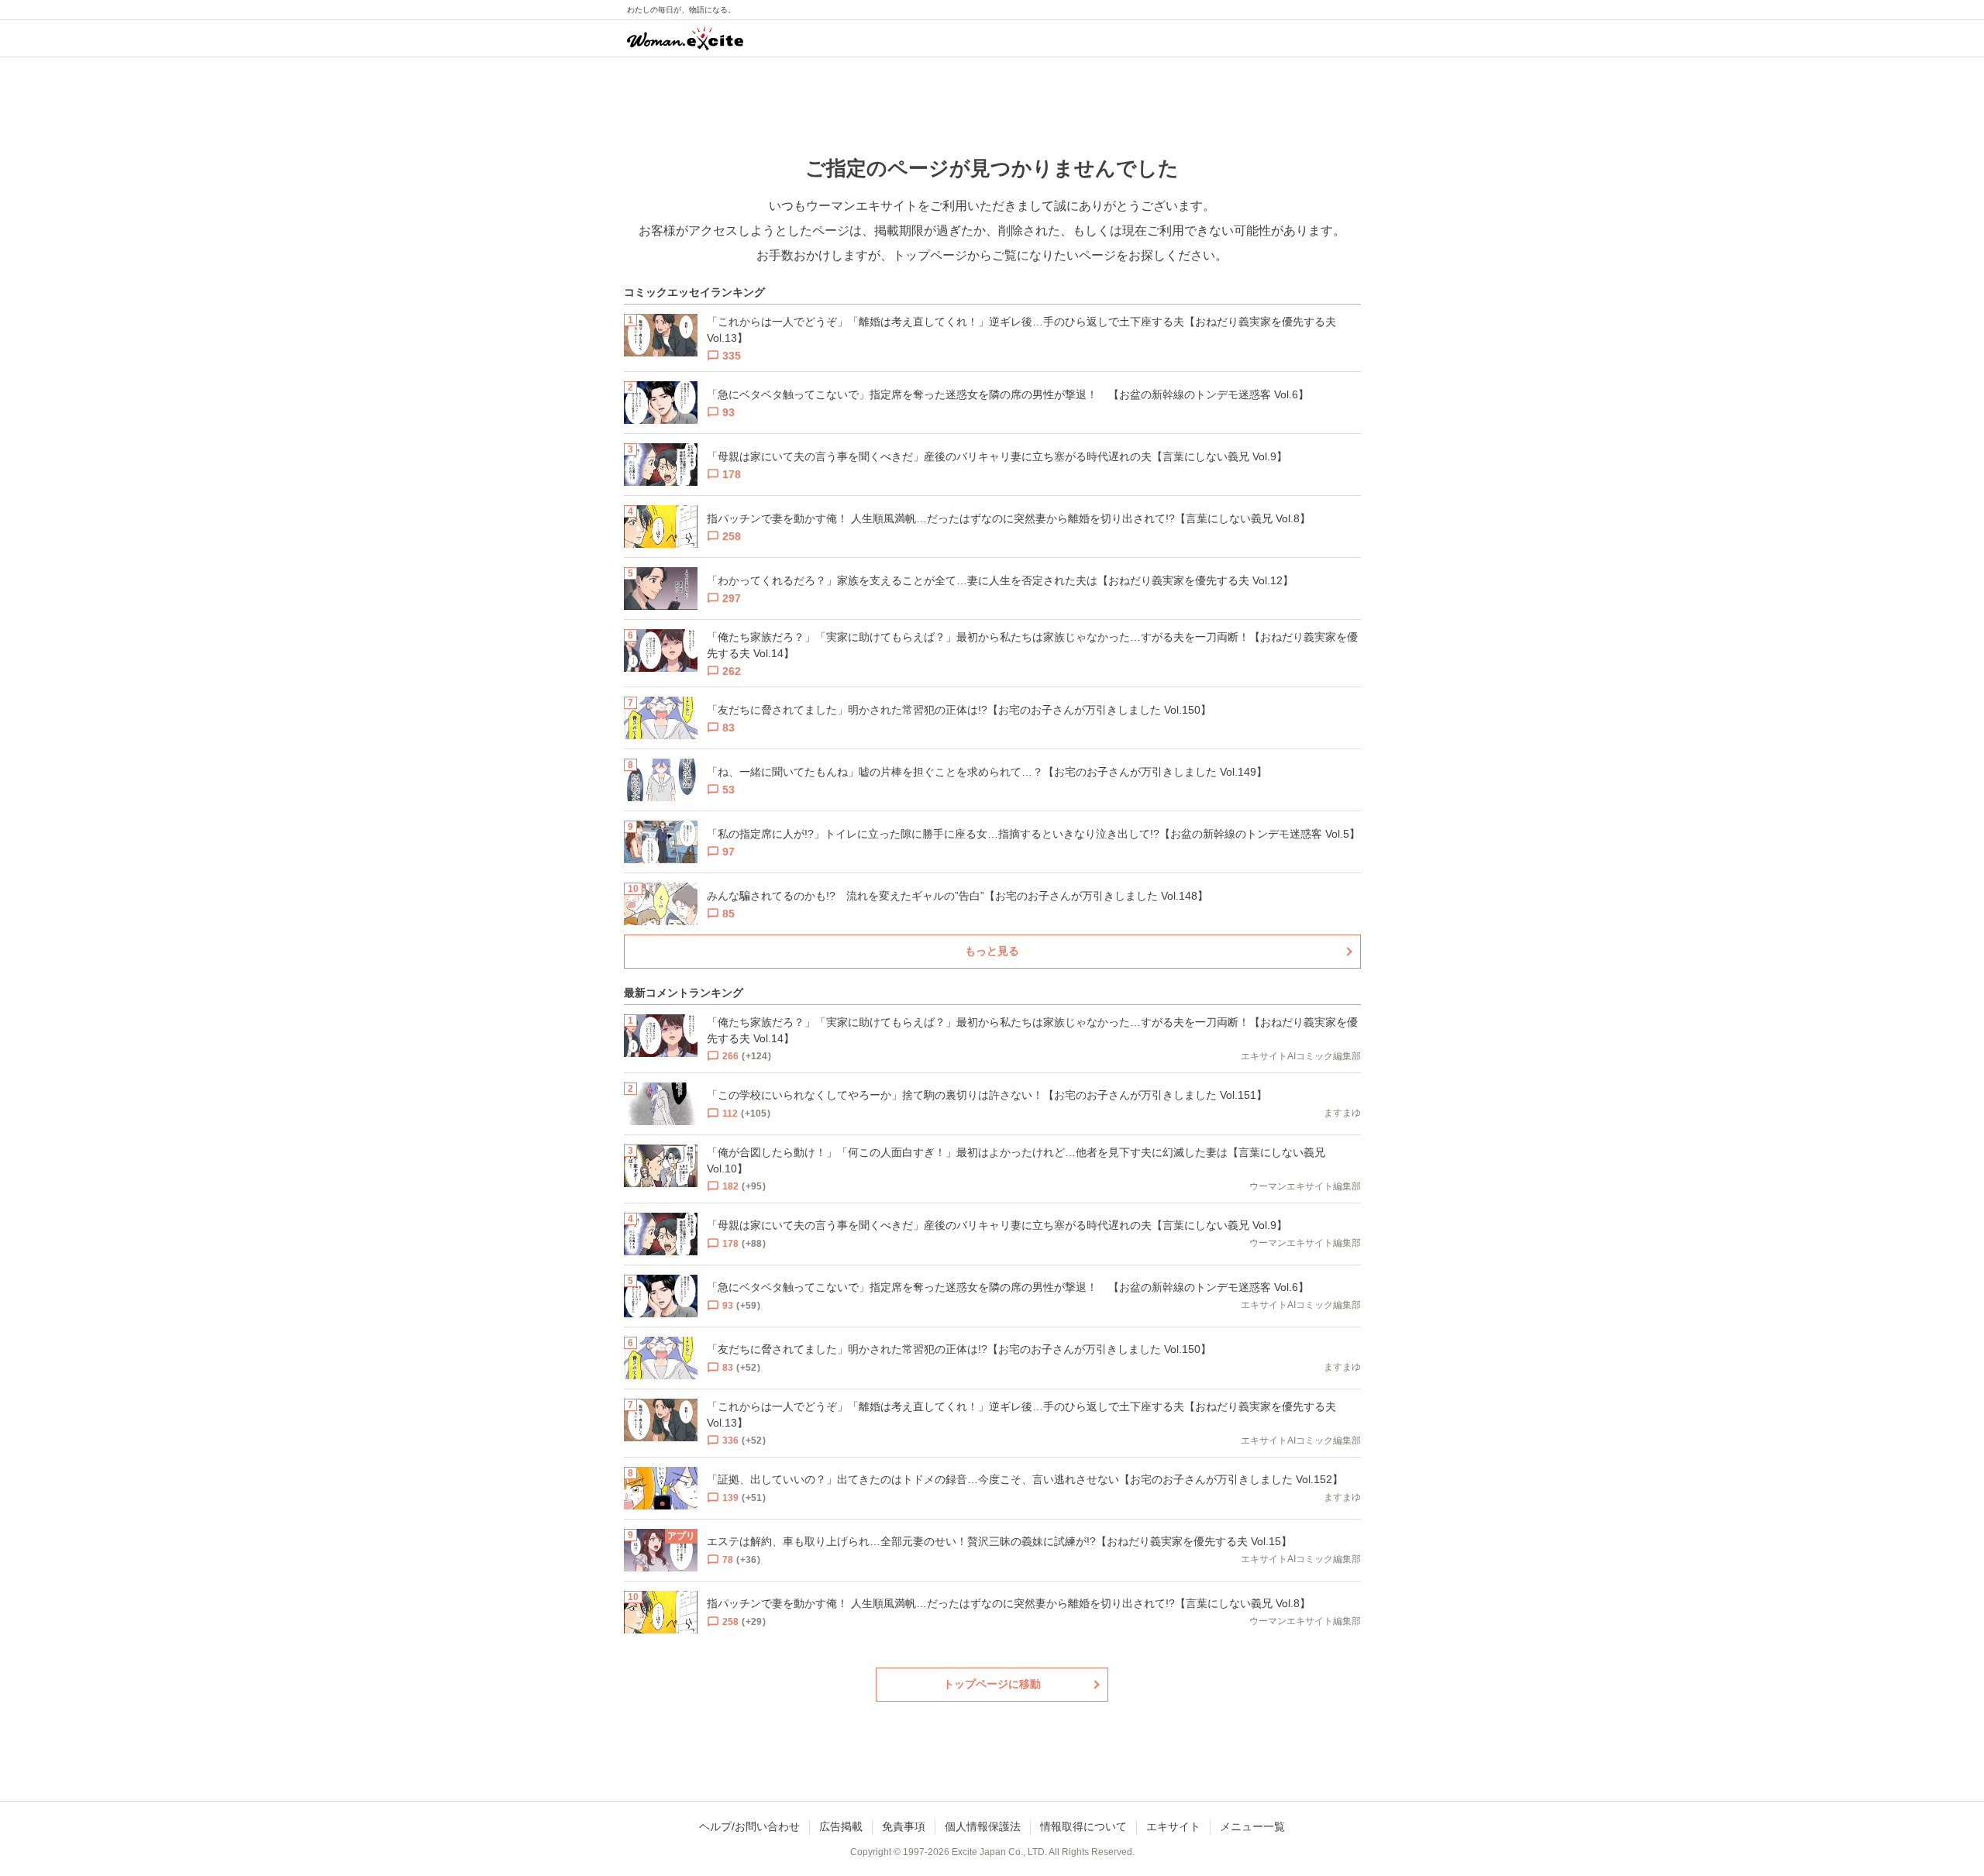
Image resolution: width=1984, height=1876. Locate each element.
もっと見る (992, 951)
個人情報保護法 (983, 1826)
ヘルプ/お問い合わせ (749, 1826)
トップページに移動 (992, 1684)
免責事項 (904, 1826)
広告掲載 (841, 1826)
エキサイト (1173, 1826)
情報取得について (1083, 1826)
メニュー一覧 (1252, 1826)
